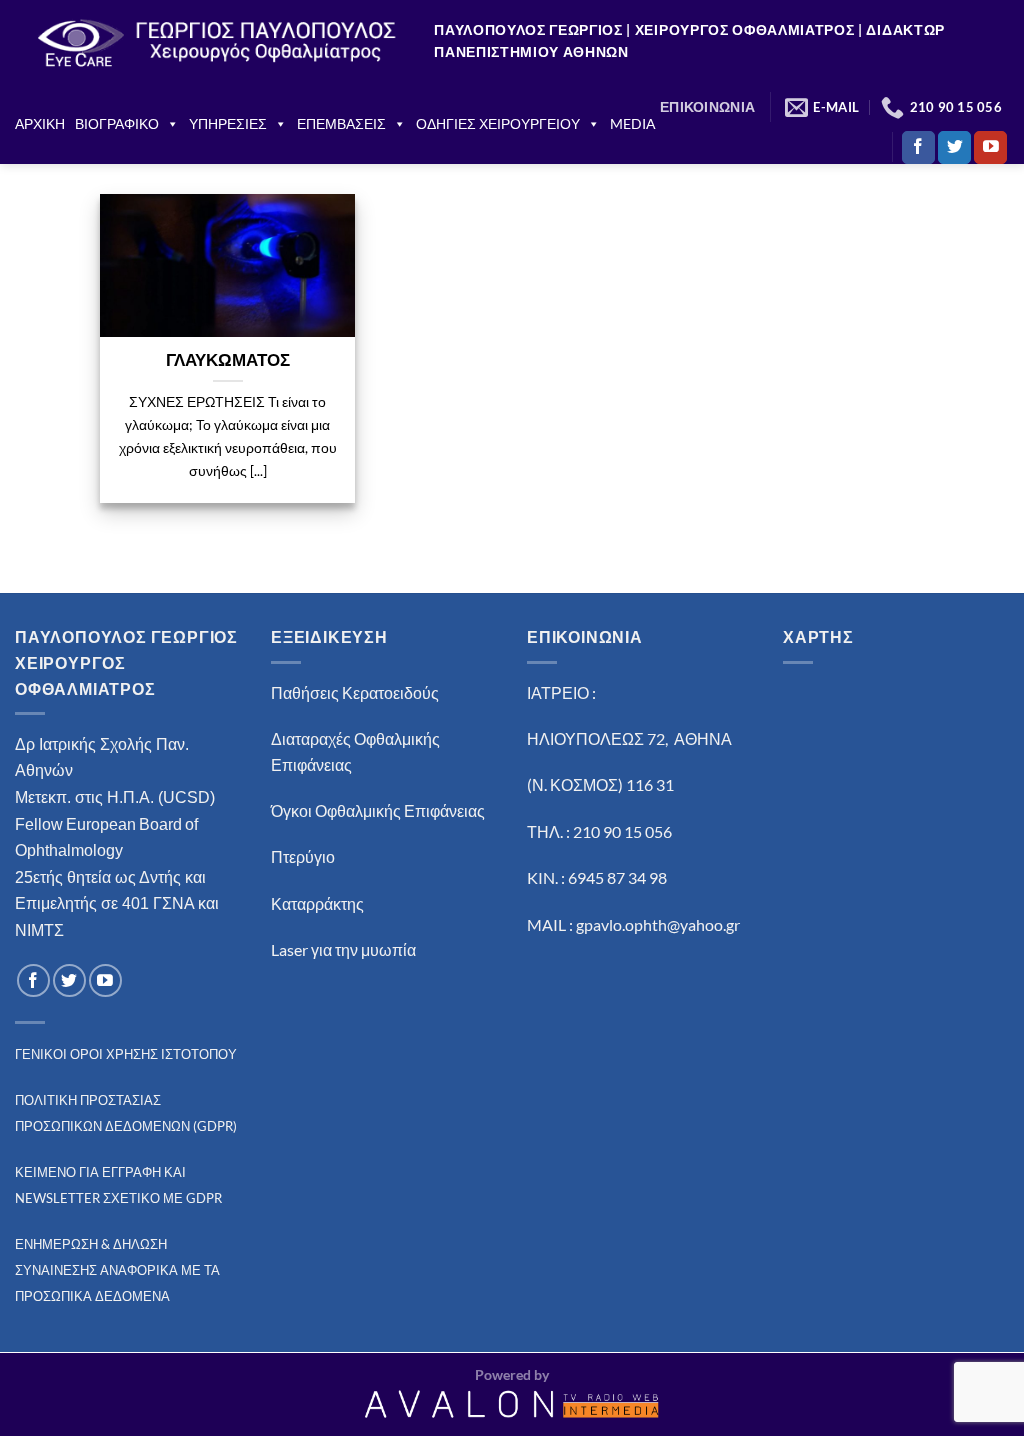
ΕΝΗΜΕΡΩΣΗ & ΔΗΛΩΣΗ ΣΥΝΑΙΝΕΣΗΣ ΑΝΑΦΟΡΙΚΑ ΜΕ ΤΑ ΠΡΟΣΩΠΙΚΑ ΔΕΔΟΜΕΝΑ (117, 1269)
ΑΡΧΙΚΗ (40, 123)
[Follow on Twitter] (954, 148)
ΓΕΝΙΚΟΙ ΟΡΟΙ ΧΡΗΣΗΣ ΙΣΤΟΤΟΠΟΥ (126, 1054)
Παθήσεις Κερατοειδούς (355, 692)
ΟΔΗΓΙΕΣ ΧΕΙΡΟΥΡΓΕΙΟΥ (498, 123)
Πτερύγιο (303, 856)
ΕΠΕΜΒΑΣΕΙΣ (341, 123)
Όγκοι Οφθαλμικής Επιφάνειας (378, 810)
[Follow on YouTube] (990, 148)
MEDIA (633, 123)
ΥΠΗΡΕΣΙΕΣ (228, 123)
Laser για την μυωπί (339, 949)
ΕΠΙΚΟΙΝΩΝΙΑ (707, 106)
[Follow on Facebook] (918, 148)
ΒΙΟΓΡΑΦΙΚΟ (117, 123)
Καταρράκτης (317, 903)
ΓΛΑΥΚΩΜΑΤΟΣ (228, 360)
